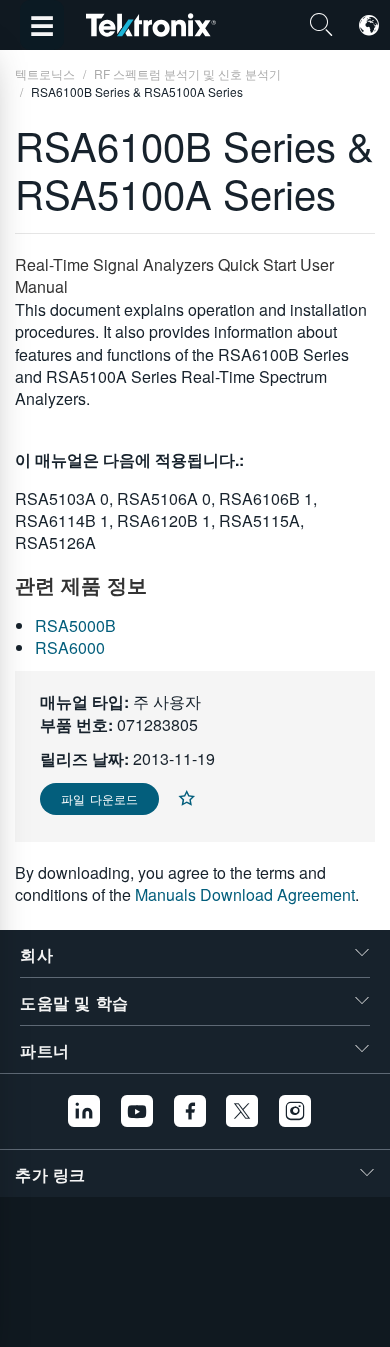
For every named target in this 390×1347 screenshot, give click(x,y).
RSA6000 (70, 647)
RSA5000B (75, 625)
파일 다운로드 (99, 798)
